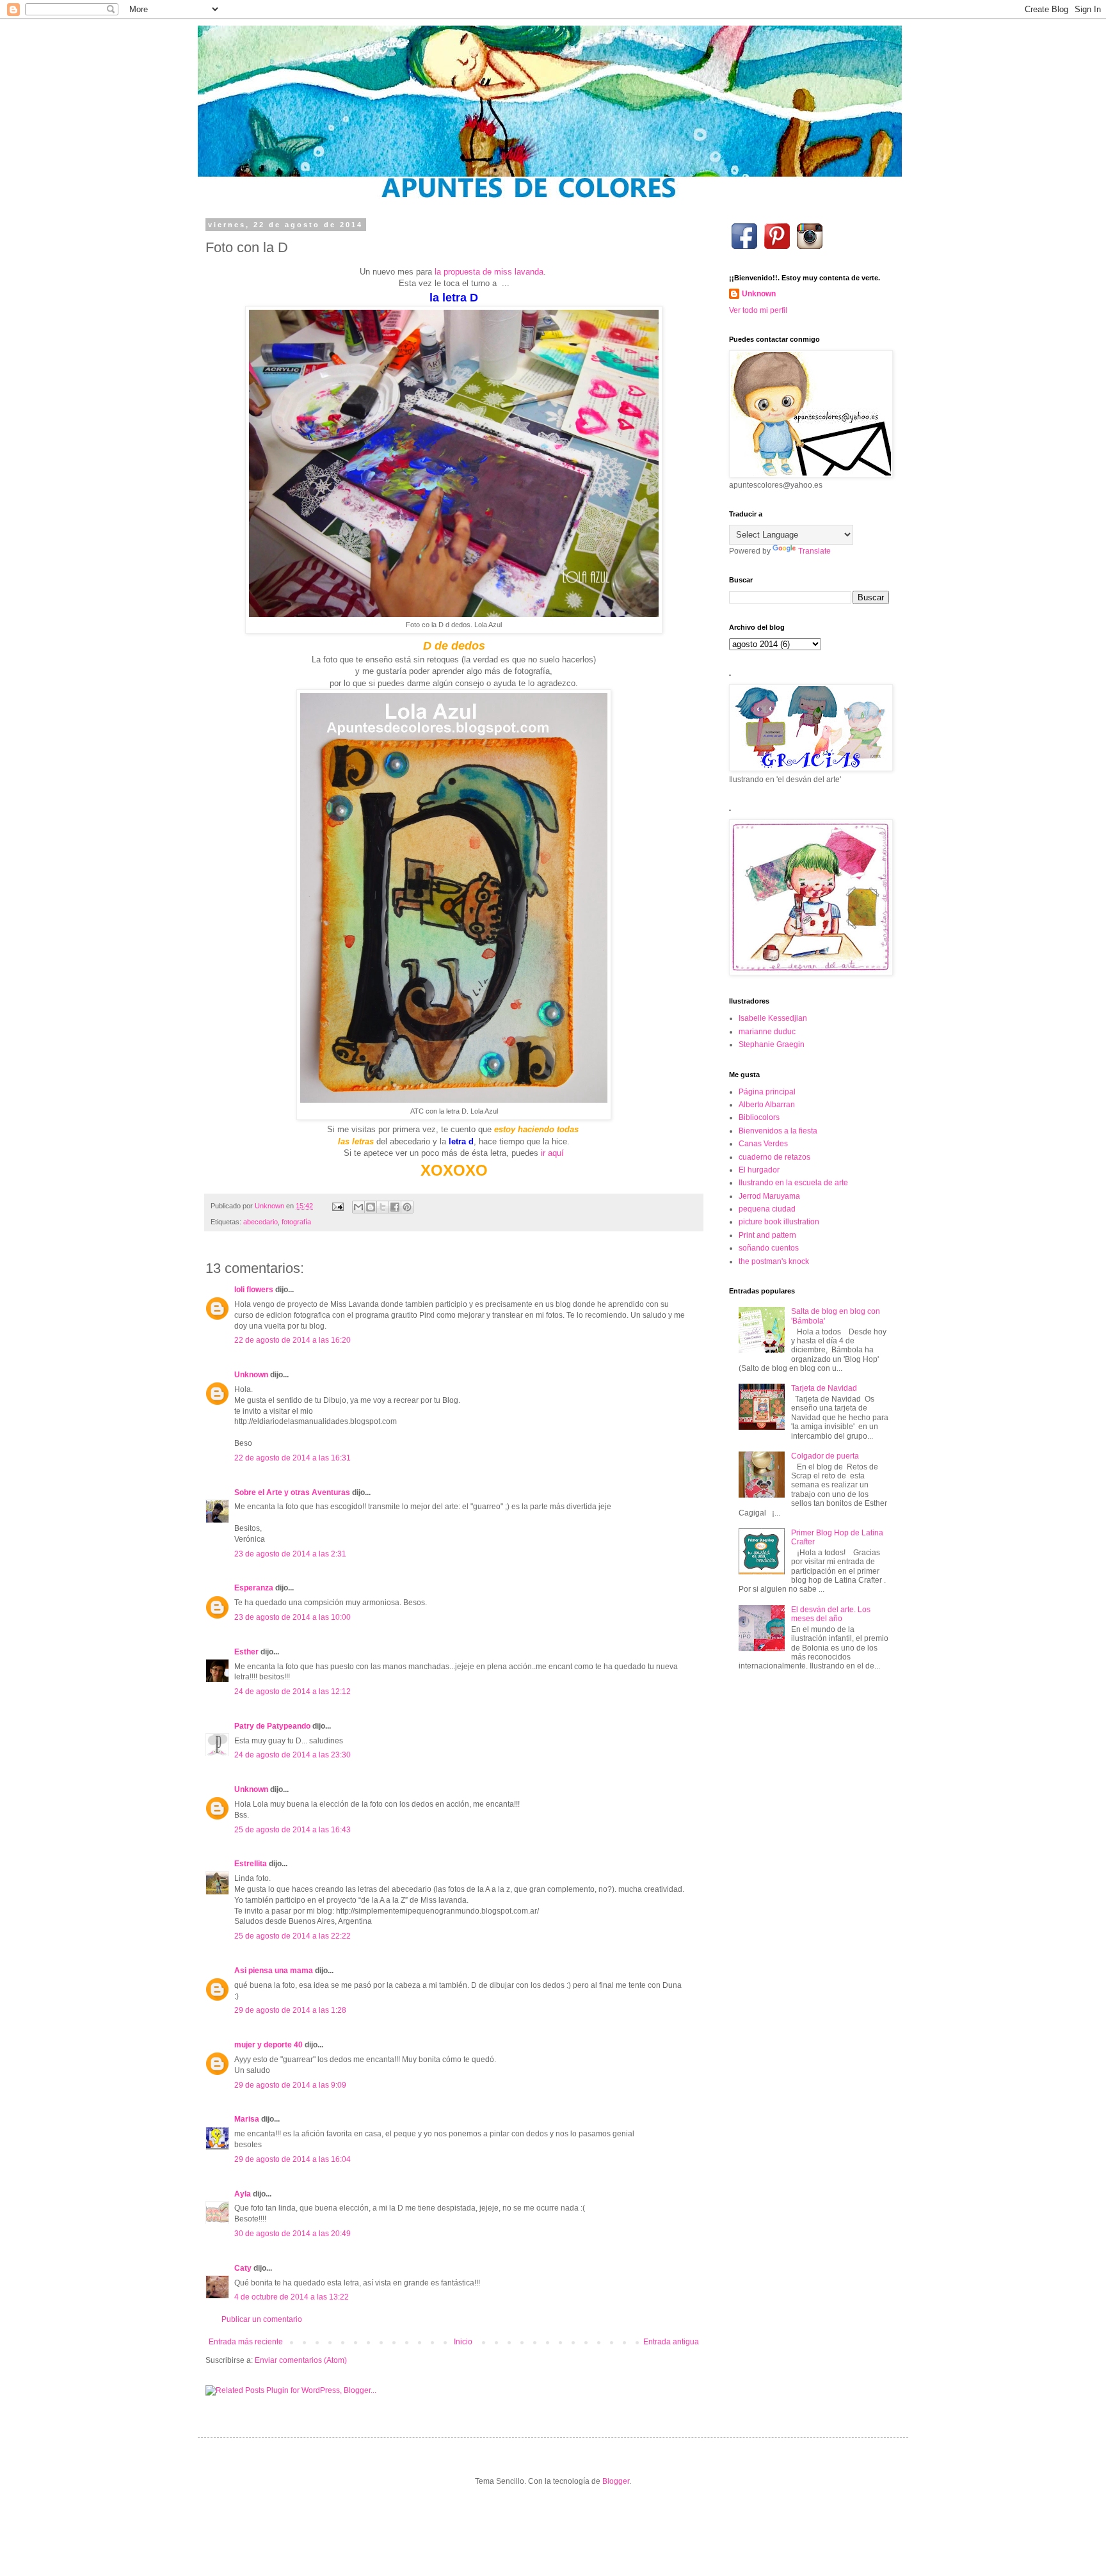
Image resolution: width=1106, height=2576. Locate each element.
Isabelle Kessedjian (773, 1018)
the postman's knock (774, 1261)
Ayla (243, 2194)
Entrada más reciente (246, 2342)
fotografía (296, 1222)
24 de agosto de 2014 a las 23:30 (293, 1755)
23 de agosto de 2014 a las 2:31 (290, 1554)
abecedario (260, 1222)
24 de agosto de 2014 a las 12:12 (293, 1692)
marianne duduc (767, 1032)
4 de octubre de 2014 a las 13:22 (292, 2297)
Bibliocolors (759, 1117)
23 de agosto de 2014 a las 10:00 (293, 1617)
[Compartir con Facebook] (395, 1207)
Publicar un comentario (262, 2319)
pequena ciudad (767, 1209)
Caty (243, 2268)
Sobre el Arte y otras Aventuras (292, 1492)
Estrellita (252, 1864)
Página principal (767, 1092)
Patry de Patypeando (272, 1726)
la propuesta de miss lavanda (489, 272)
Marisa (247, 2119)
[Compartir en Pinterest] (407, 1207)
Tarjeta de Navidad (824, 1388)
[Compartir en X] (383, 1207)
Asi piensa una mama (274, 1971)
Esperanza (254, 1588)
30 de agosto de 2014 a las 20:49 (293, 2234)
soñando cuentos (769, 1248)
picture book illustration (779, 1222)
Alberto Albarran (767, 1105)
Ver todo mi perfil (758, 310)
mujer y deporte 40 (268, 2045)
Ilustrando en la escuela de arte (793, 1183)
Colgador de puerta (825, 1456)
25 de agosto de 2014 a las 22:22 (293, 1936)
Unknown (251, 1375)
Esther (246, 1652)
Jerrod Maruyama (769, 1196)
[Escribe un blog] (371, 1207)
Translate (814, 551)
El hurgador (759, 1170)
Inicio (463, 2342)
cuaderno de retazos (774, 1157)
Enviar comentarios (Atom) (301, 2360)
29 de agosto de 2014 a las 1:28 (290, 2010)
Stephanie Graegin (772, 1044)
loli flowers (254, 1290)
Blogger (616, 2481)
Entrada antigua (671, 2342)
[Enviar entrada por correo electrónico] (337, 1206)
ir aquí (552, 1153)
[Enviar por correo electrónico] (358, 1207)
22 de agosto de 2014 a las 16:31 (293, 1458)
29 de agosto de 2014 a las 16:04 (293, 2159)
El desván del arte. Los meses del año (831, 1614)
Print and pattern (767, 1235)
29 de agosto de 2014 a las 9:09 (290, 2085)
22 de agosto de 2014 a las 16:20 (293, 1340)
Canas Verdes (763, 1144)
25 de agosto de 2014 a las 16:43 (293, 1830)
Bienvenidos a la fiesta (778, 1131)
